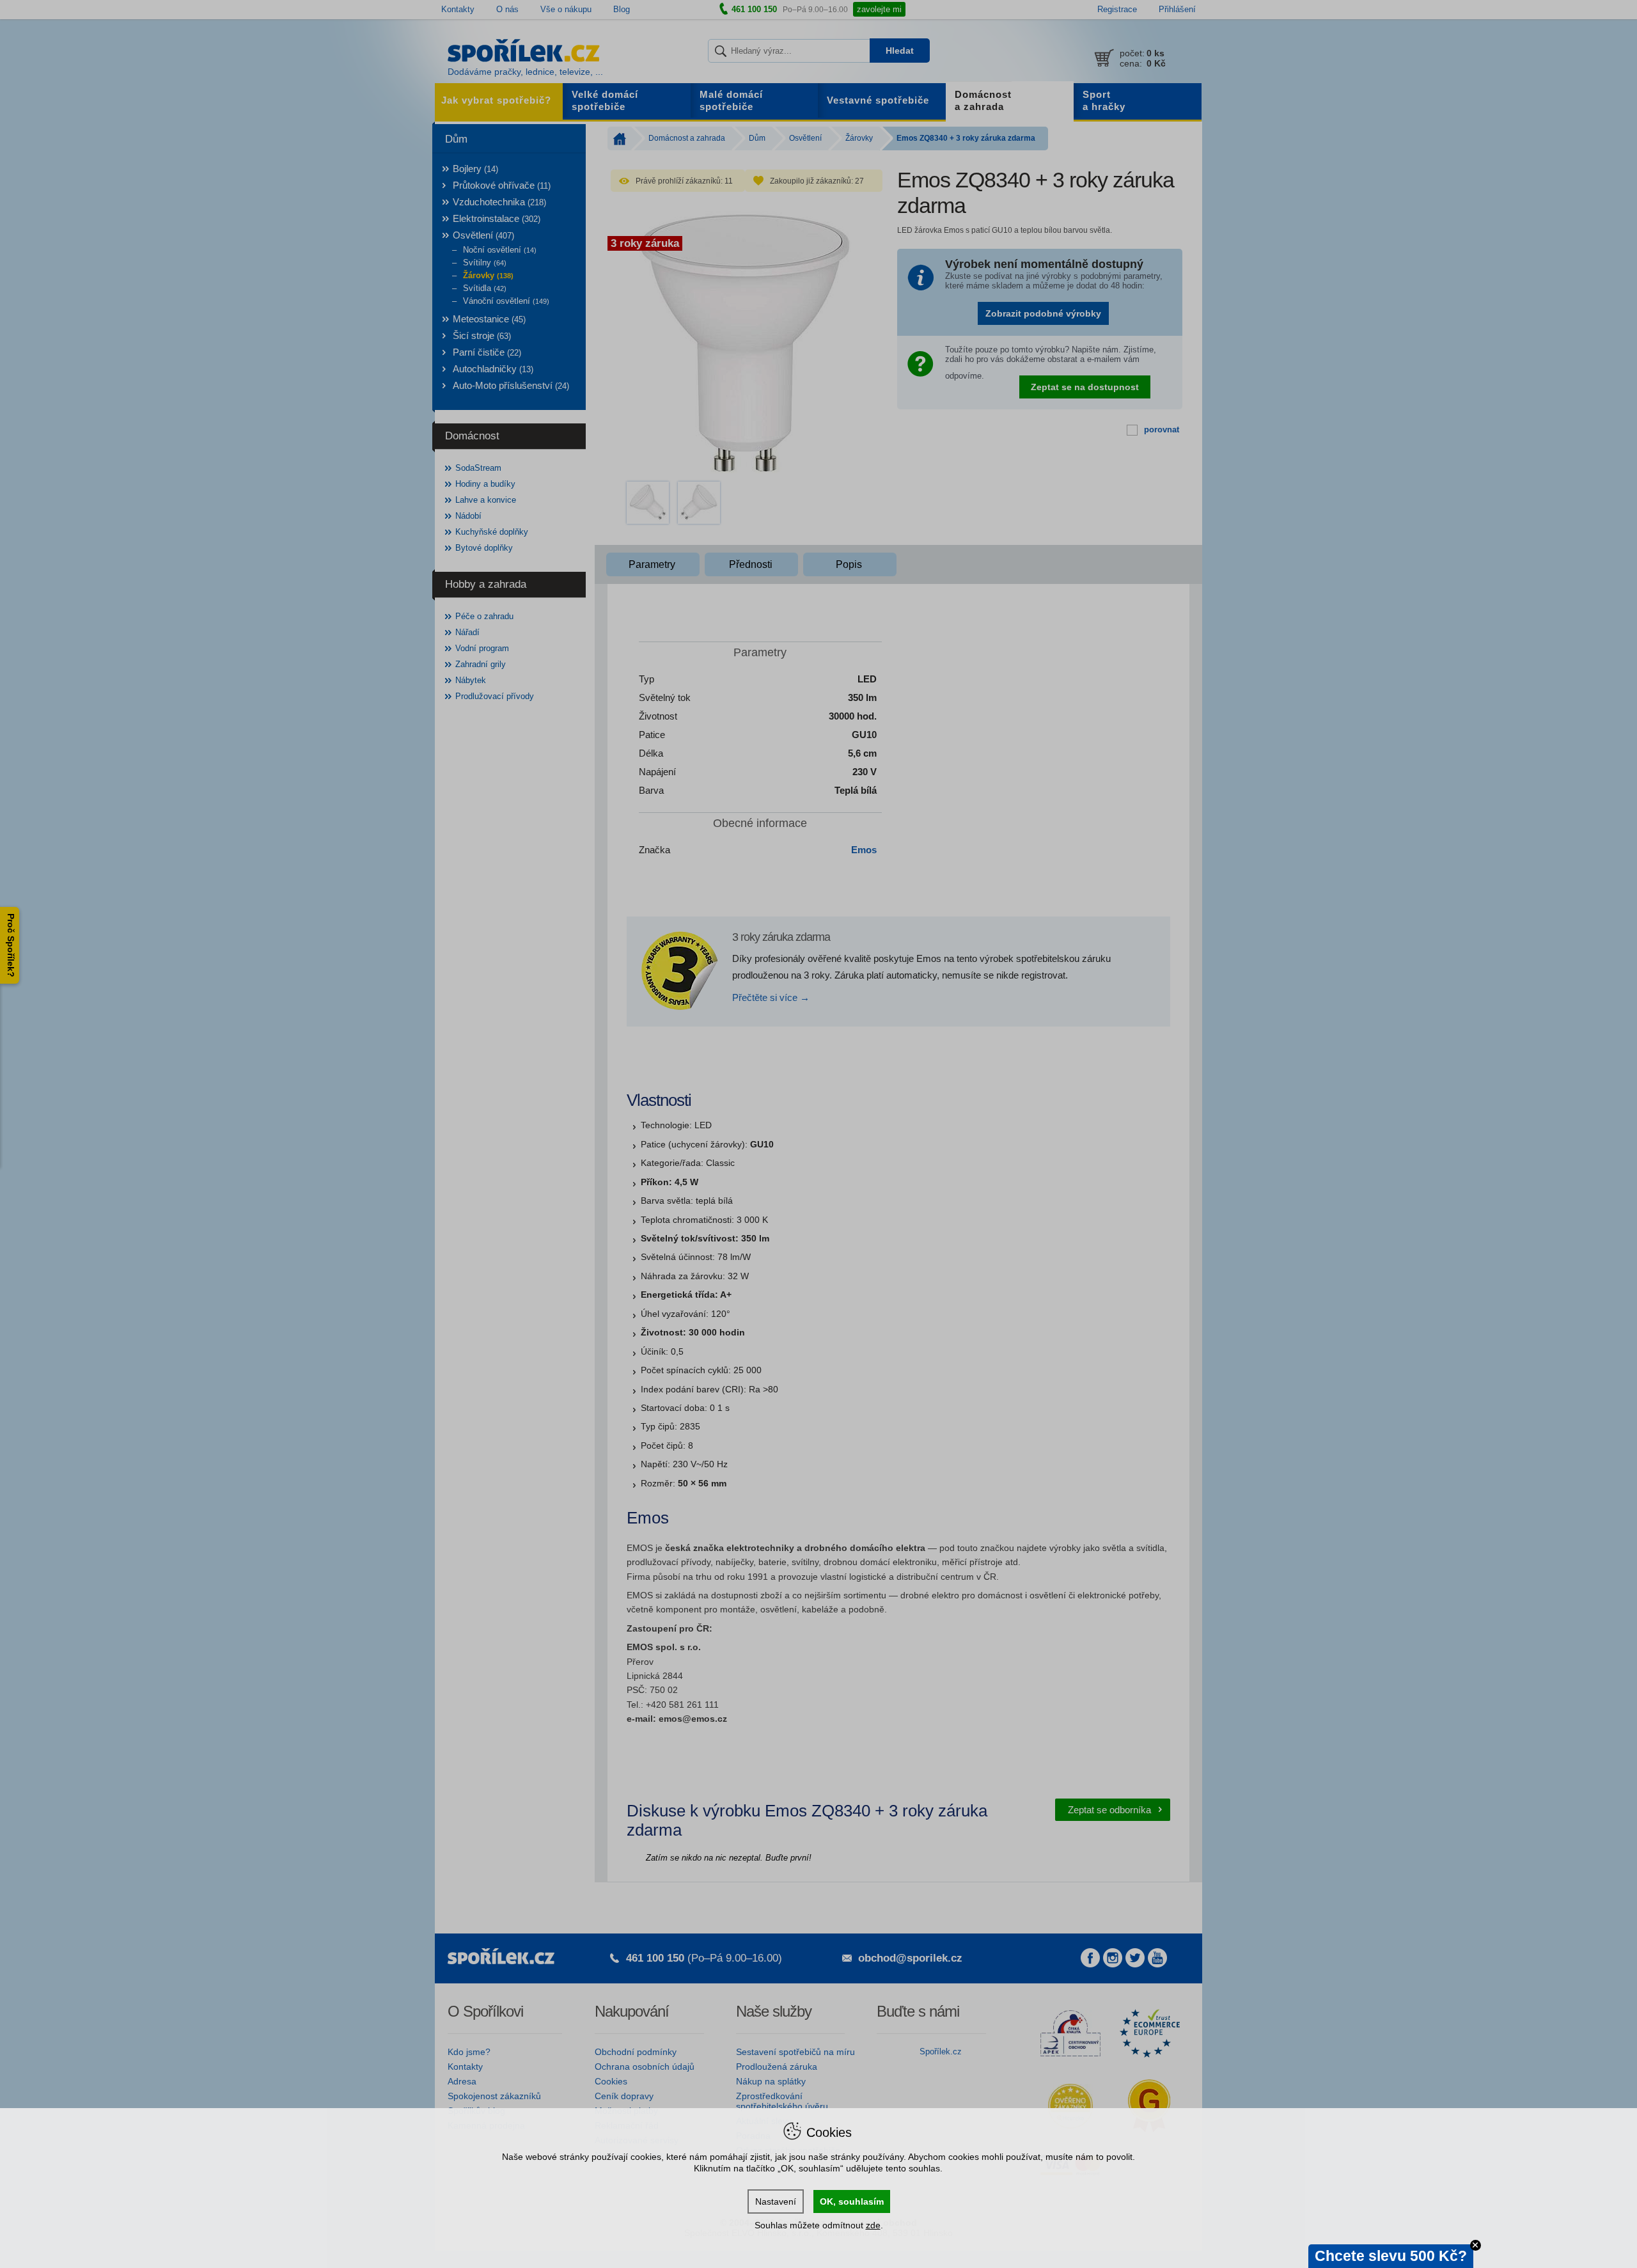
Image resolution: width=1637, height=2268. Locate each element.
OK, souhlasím (852, 2201)
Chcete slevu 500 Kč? (1391, 2256)
